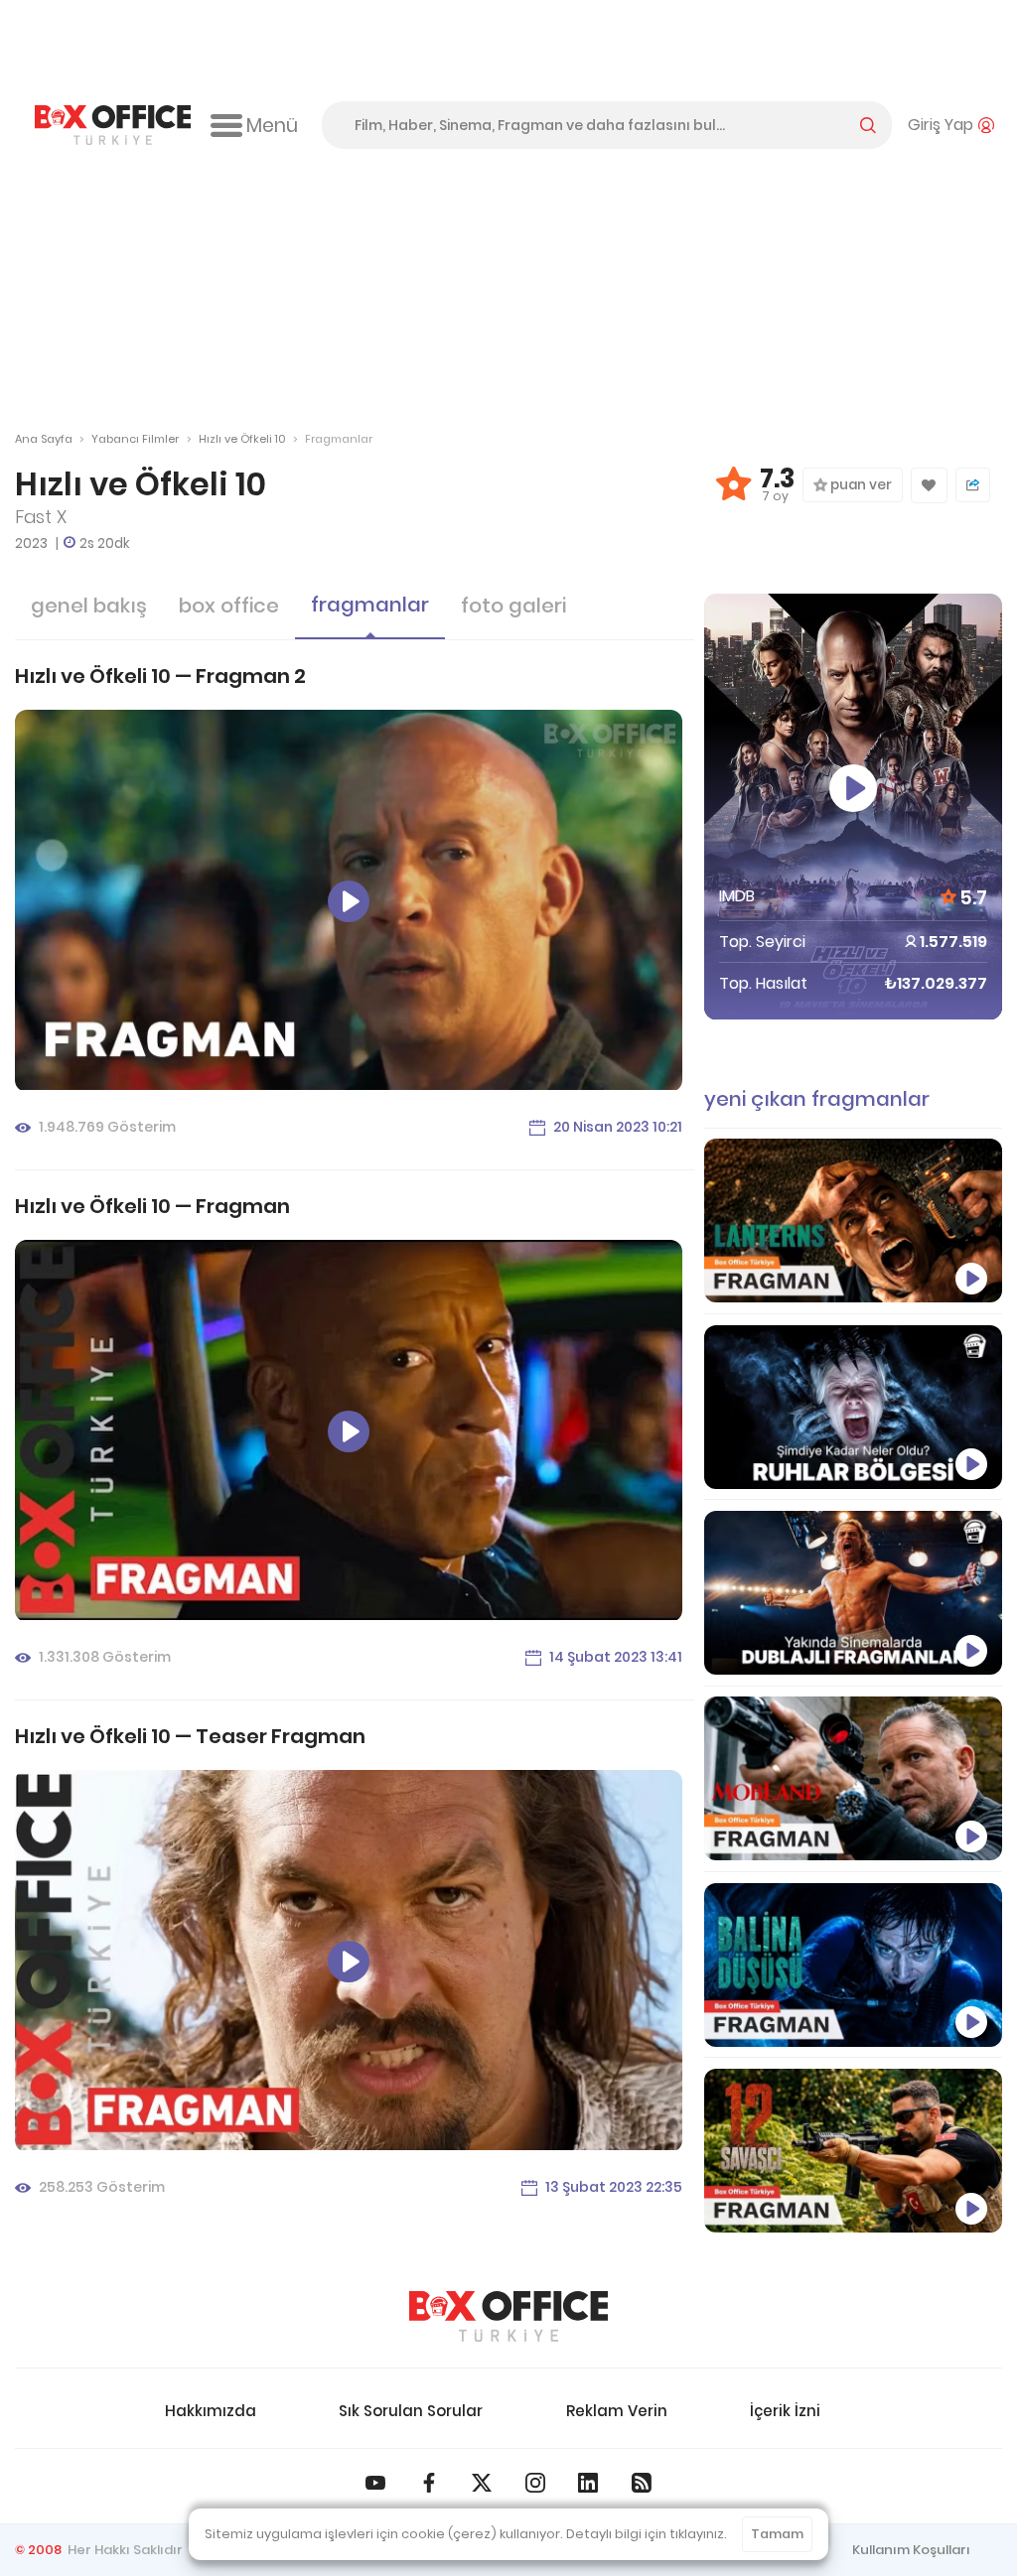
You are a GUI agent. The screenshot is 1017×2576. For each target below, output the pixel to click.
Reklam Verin (617, 2411)
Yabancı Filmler (135, 439)
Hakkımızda (211, 2411)
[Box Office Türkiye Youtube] (375, 2483)
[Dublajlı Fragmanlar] (853, 1593)
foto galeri (513, 606)
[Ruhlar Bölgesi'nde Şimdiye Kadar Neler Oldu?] (853, 1407)
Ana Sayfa (44, 439)
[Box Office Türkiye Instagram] (535, 2483)
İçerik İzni (785, 2411)
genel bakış (89, 606)
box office (229, 606)
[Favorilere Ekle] (929, 485)
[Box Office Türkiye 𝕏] (482, 2483)
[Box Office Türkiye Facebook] (429, 2483)
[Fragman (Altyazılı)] (853, 1965)
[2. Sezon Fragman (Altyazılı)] (853, 1778)
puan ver (860, 485)
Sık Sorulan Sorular (411, 2411)
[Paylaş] (973, 485)
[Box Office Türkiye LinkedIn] (588, 2483)
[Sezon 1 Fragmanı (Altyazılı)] (853, 1220)
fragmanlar (370, 605)
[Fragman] (853, 2151)
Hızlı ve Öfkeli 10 (242, 439)
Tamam (777, 2534)
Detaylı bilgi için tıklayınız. (647, 2534)
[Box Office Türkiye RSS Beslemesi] (642, 2483)
